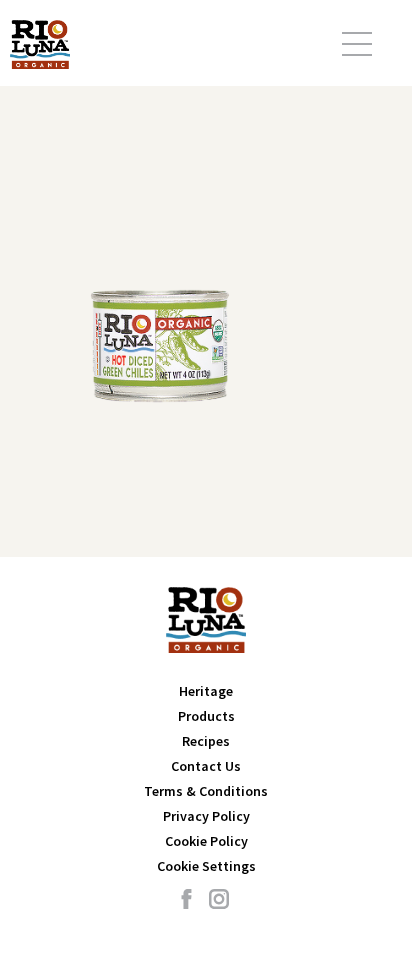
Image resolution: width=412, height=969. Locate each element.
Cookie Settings (206, 866)
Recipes (206, 741)
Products (206, 716)
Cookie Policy (206, 841)
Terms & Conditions (206, 791)
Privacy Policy (206, 816)
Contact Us (206, 766)
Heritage (206, 691)
